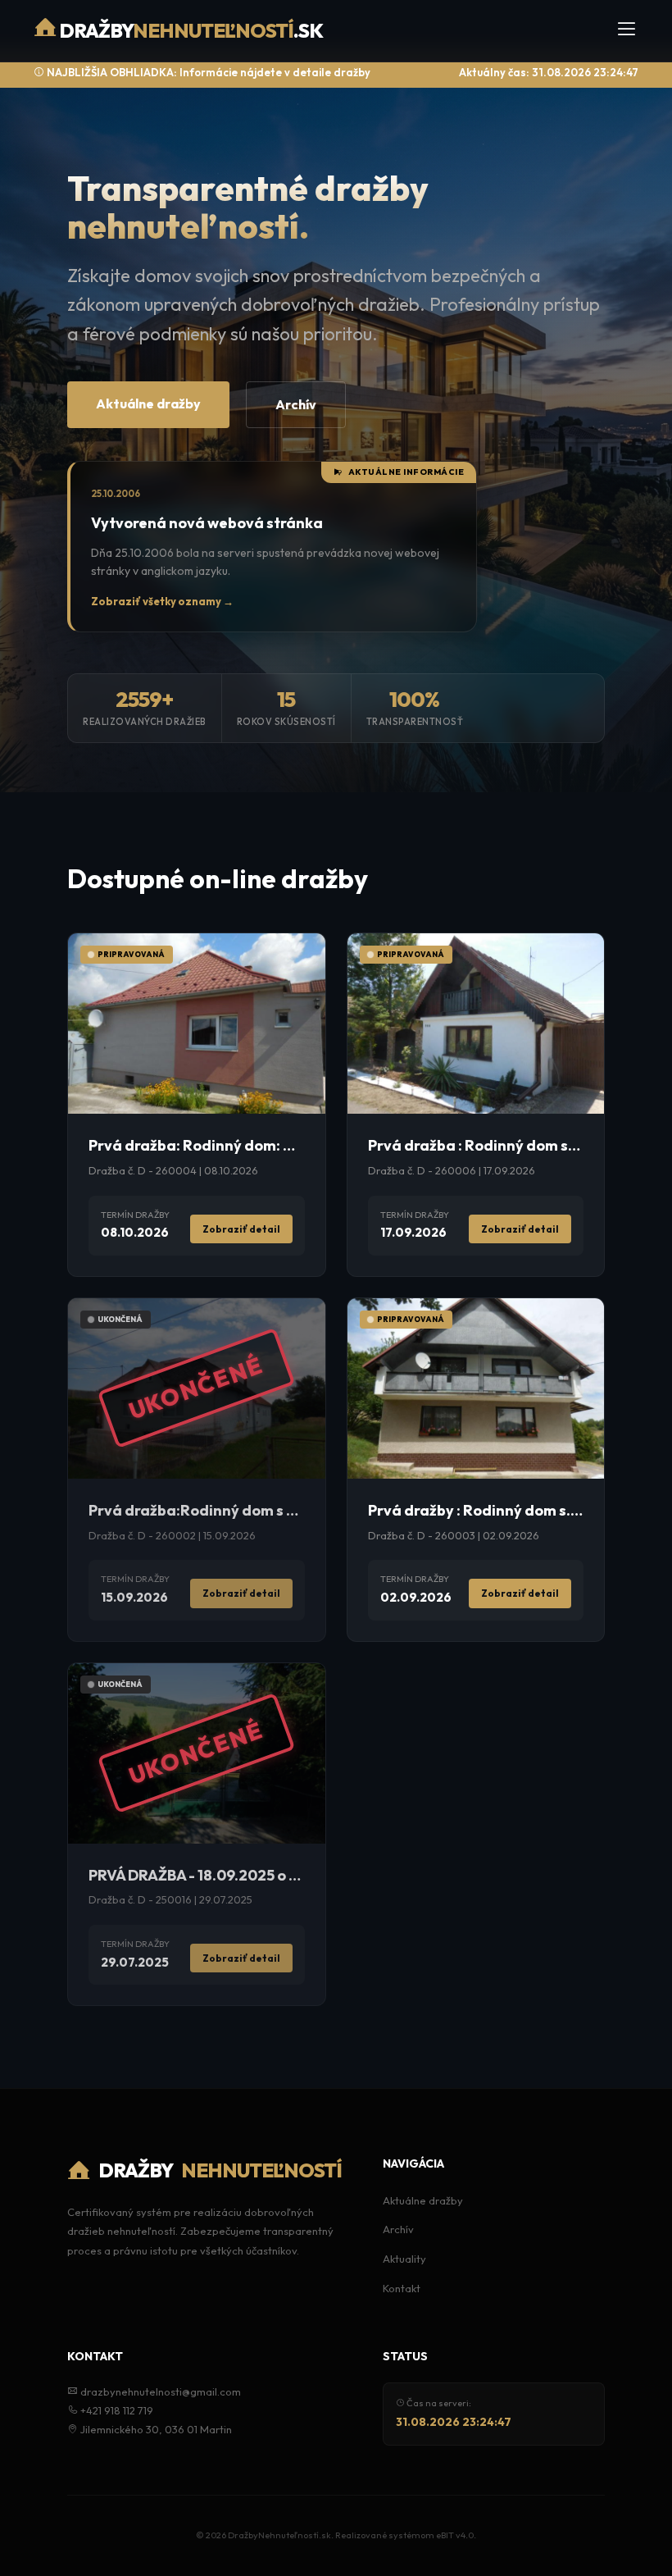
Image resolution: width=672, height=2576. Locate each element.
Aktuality (404, 2259)
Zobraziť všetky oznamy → (162, 601)
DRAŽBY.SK (190, 30)
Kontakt (402, 2288)
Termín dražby (135, 1215)
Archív (296, 404)
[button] (627, 31)
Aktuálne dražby (148, 403)
